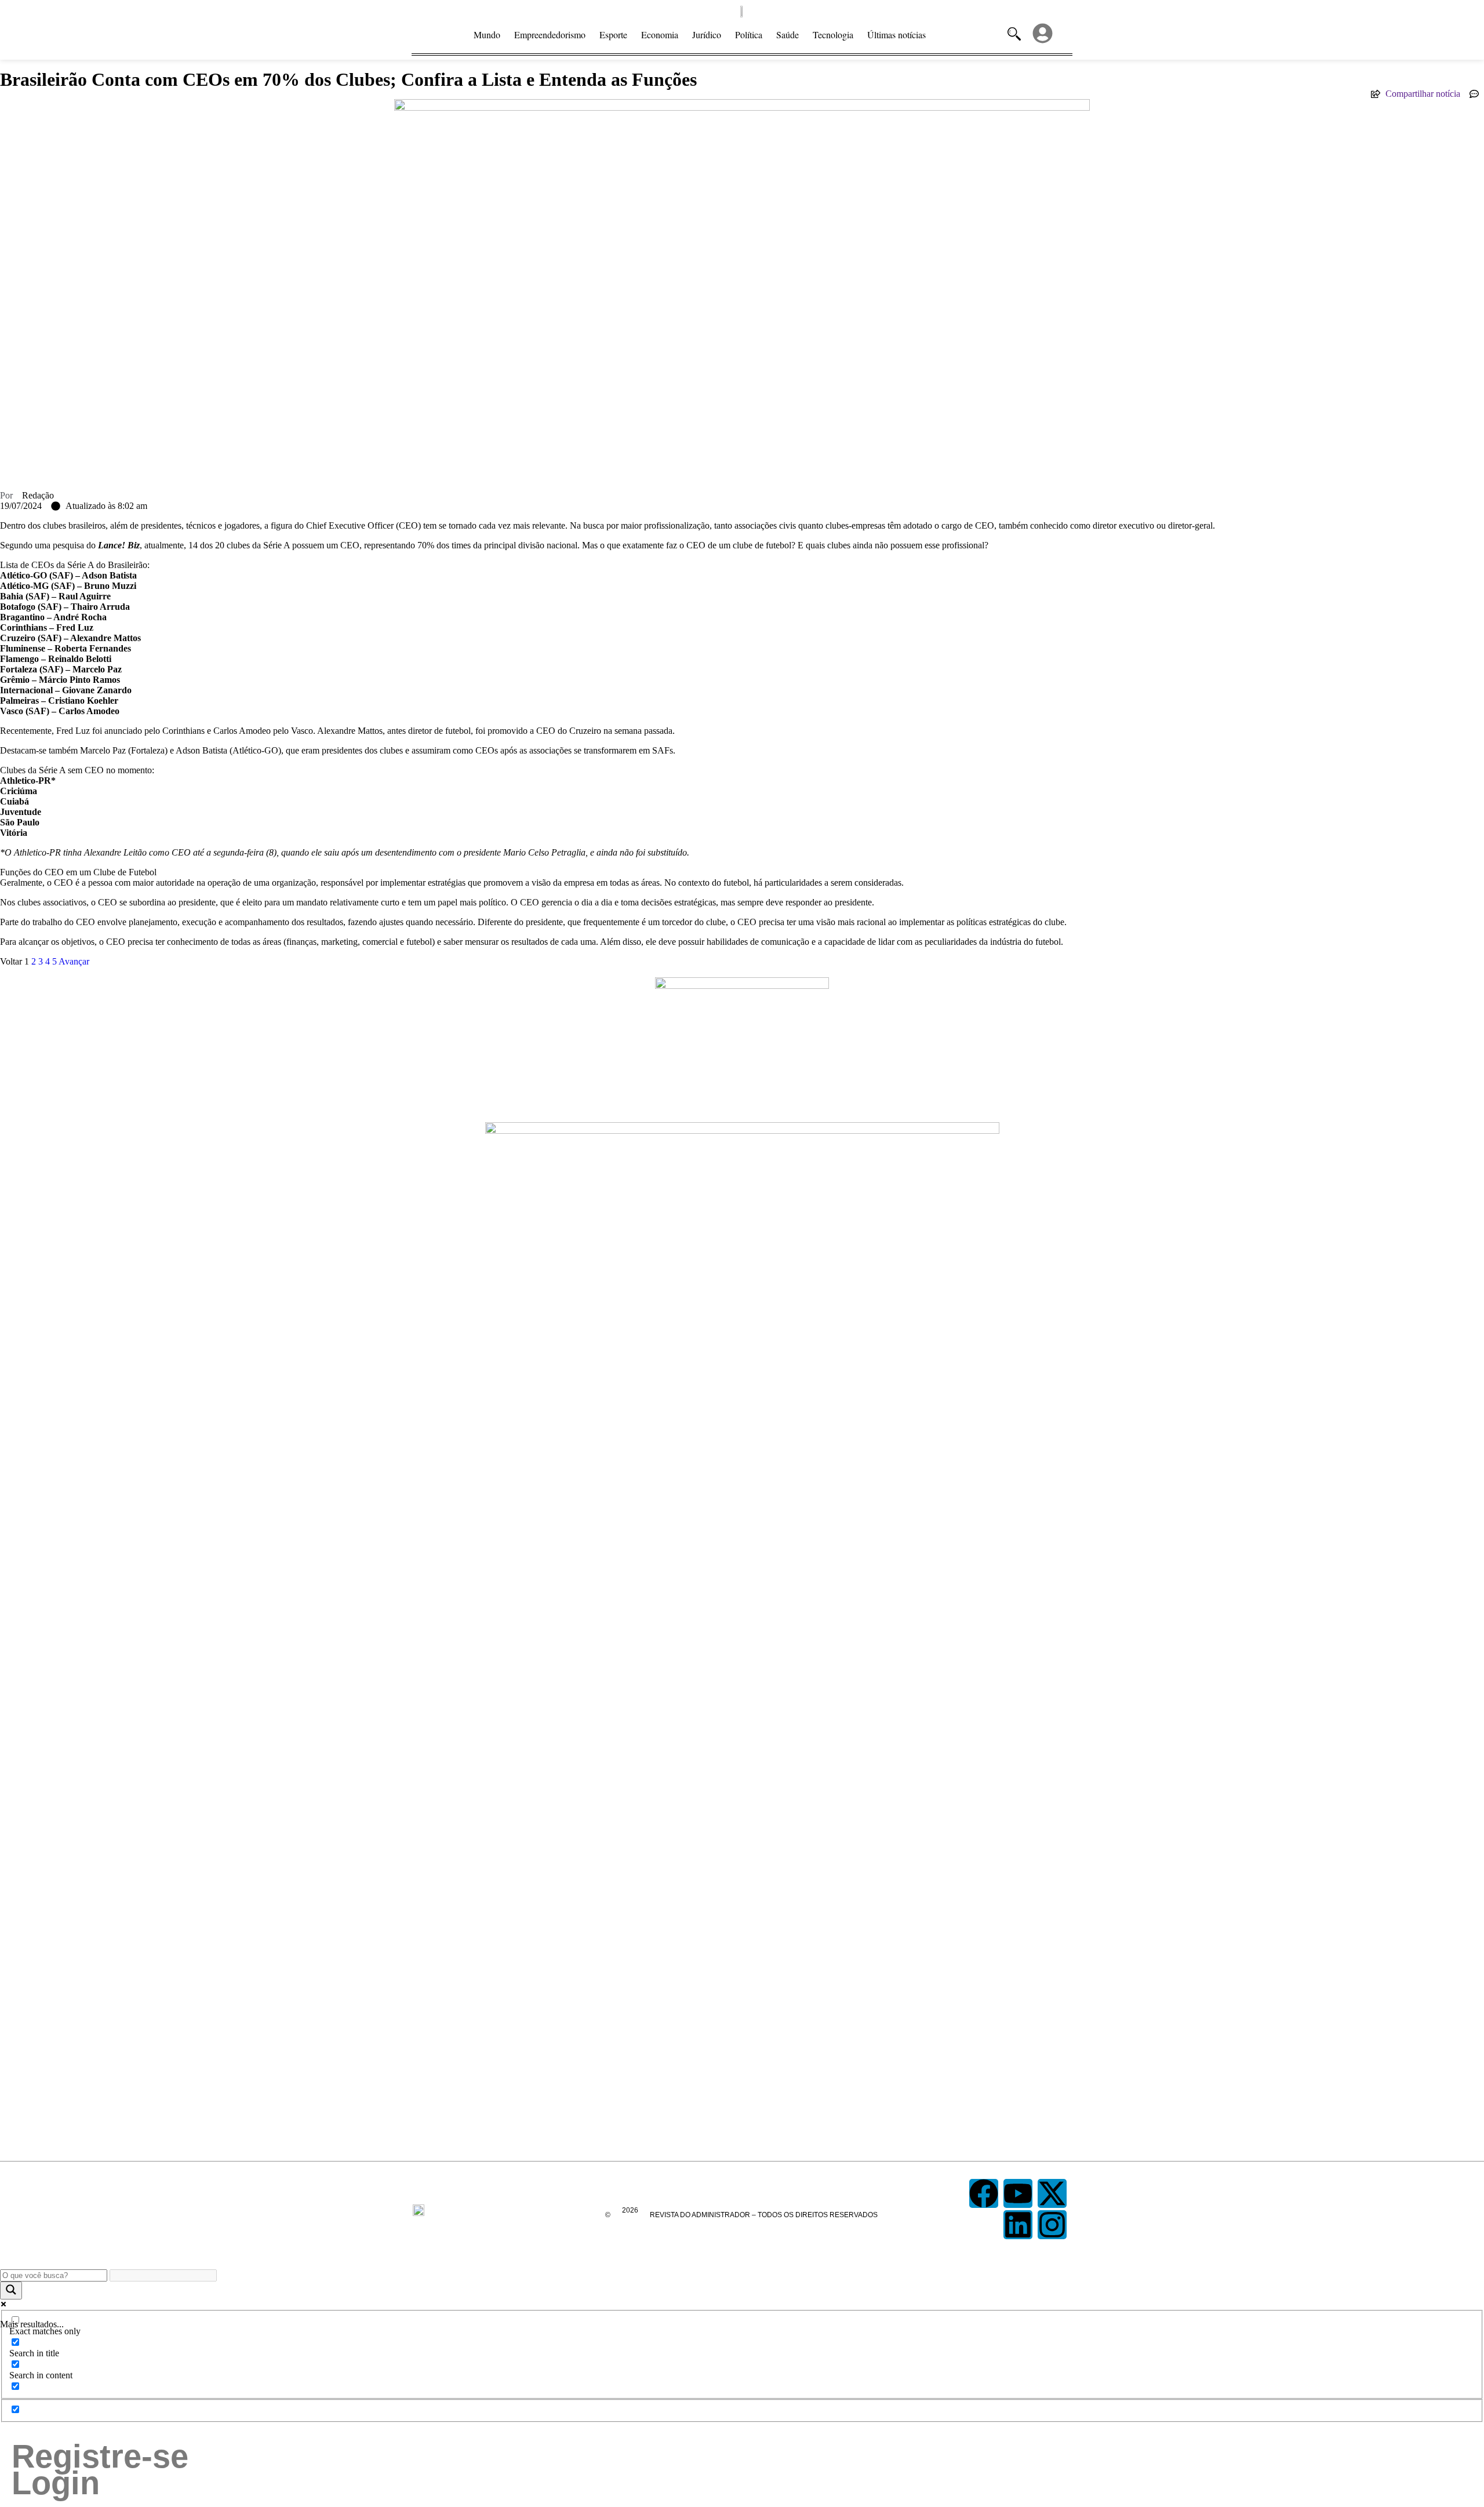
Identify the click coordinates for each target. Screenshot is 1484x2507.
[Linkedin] (1018, 2225)
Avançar (74, 961)
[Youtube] (1018, 2193)
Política (749, 34)
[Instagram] (1052, 2225)
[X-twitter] (1052, 2193)
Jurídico (707, 34)
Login (56, 2483)
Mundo (487, 34)
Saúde (788, 34)
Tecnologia (833, 34)
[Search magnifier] (11, 2290)
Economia (660, 34)
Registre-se (100, 2457)
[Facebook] (984, 2193)
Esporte (613, 34)
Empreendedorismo (550, 34)
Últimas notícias (896, 34)
